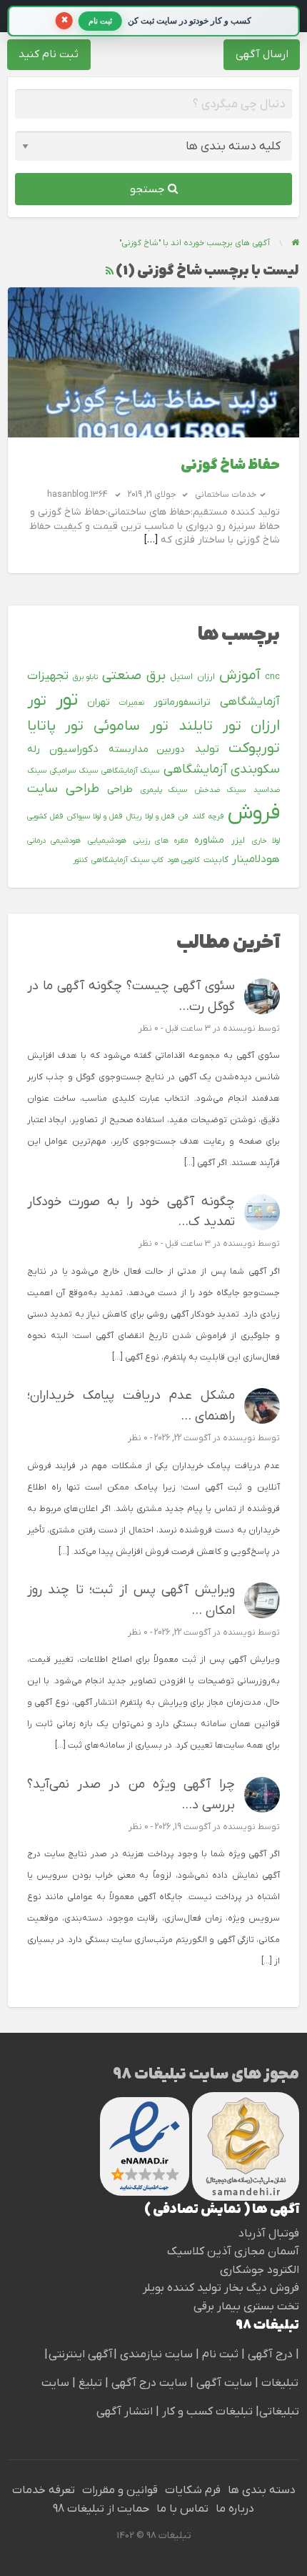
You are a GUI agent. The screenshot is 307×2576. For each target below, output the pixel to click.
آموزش (240, 675)
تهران (99, 702)
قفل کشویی (45, 816)
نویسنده (239, 1029)
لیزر (238, 841)
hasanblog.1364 (77, 495)
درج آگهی (269, 2354)
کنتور (80, 860)
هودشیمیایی (107, 841)
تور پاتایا (56, 726)
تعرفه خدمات (44, 2490)
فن (183, 816)
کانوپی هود (183, 860)
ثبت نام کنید (49, 54)
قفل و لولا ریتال (150, 816)
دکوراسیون (74, 749)
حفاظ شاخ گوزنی (230, 466)
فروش (254, 813)
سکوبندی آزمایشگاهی (222, 769)
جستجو (149, 189)
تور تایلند (210, 726)
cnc (272, 677)
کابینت (216, 860)
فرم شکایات (193, 2490)
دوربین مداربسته (147, 749)
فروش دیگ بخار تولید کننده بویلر (221, 2288)
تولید (207, 749)
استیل (181, 677)
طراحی (120, 789)
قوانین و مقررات (120, 2490)
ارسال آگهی (262, 54)
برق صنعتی (134, 676)
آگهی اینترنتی (81, 2354)
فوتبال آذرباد (269, 2234)
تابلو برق (85, 677)
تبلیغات (278, 2383)
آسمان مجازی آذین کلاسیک (233, 2251)
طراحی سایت (63, 789)
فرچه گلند (208, 816)
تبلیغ (89, 2383)
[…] (151, 540)
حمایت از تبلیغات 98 (101, 2509)
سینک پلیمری (164, 790)
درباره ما (235, 2509)
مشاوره (209, 840)
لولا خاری (266, 841)
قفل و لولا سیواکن (95, 816)
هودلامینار (256, 859)
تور (67, 700)
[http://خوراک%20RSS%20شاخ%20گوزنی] (110, 271)
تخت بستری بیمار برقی (246, 2307)
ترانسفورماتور (182, 702)
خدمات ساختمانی (226, 495)
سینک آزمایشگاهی (130, 771)
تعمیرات (132, 703)
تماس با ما (182, 2509)
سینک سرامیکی (74, 771)
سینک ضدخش (220, 790)
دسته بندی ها (262, 2490)
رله (34, 749)
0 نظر (149, 1029)
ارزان (206, 677)
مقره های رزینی (161, 841)
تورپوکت (254, 748)
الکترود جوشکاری (260, 2270)
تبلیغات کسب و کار (207, 2412)
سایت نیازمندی (156, 2354)
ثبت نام (222, 2354)
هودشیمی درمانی (54, 841)
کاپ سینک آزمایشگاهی (127, 860)
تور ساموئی (131, 726)
